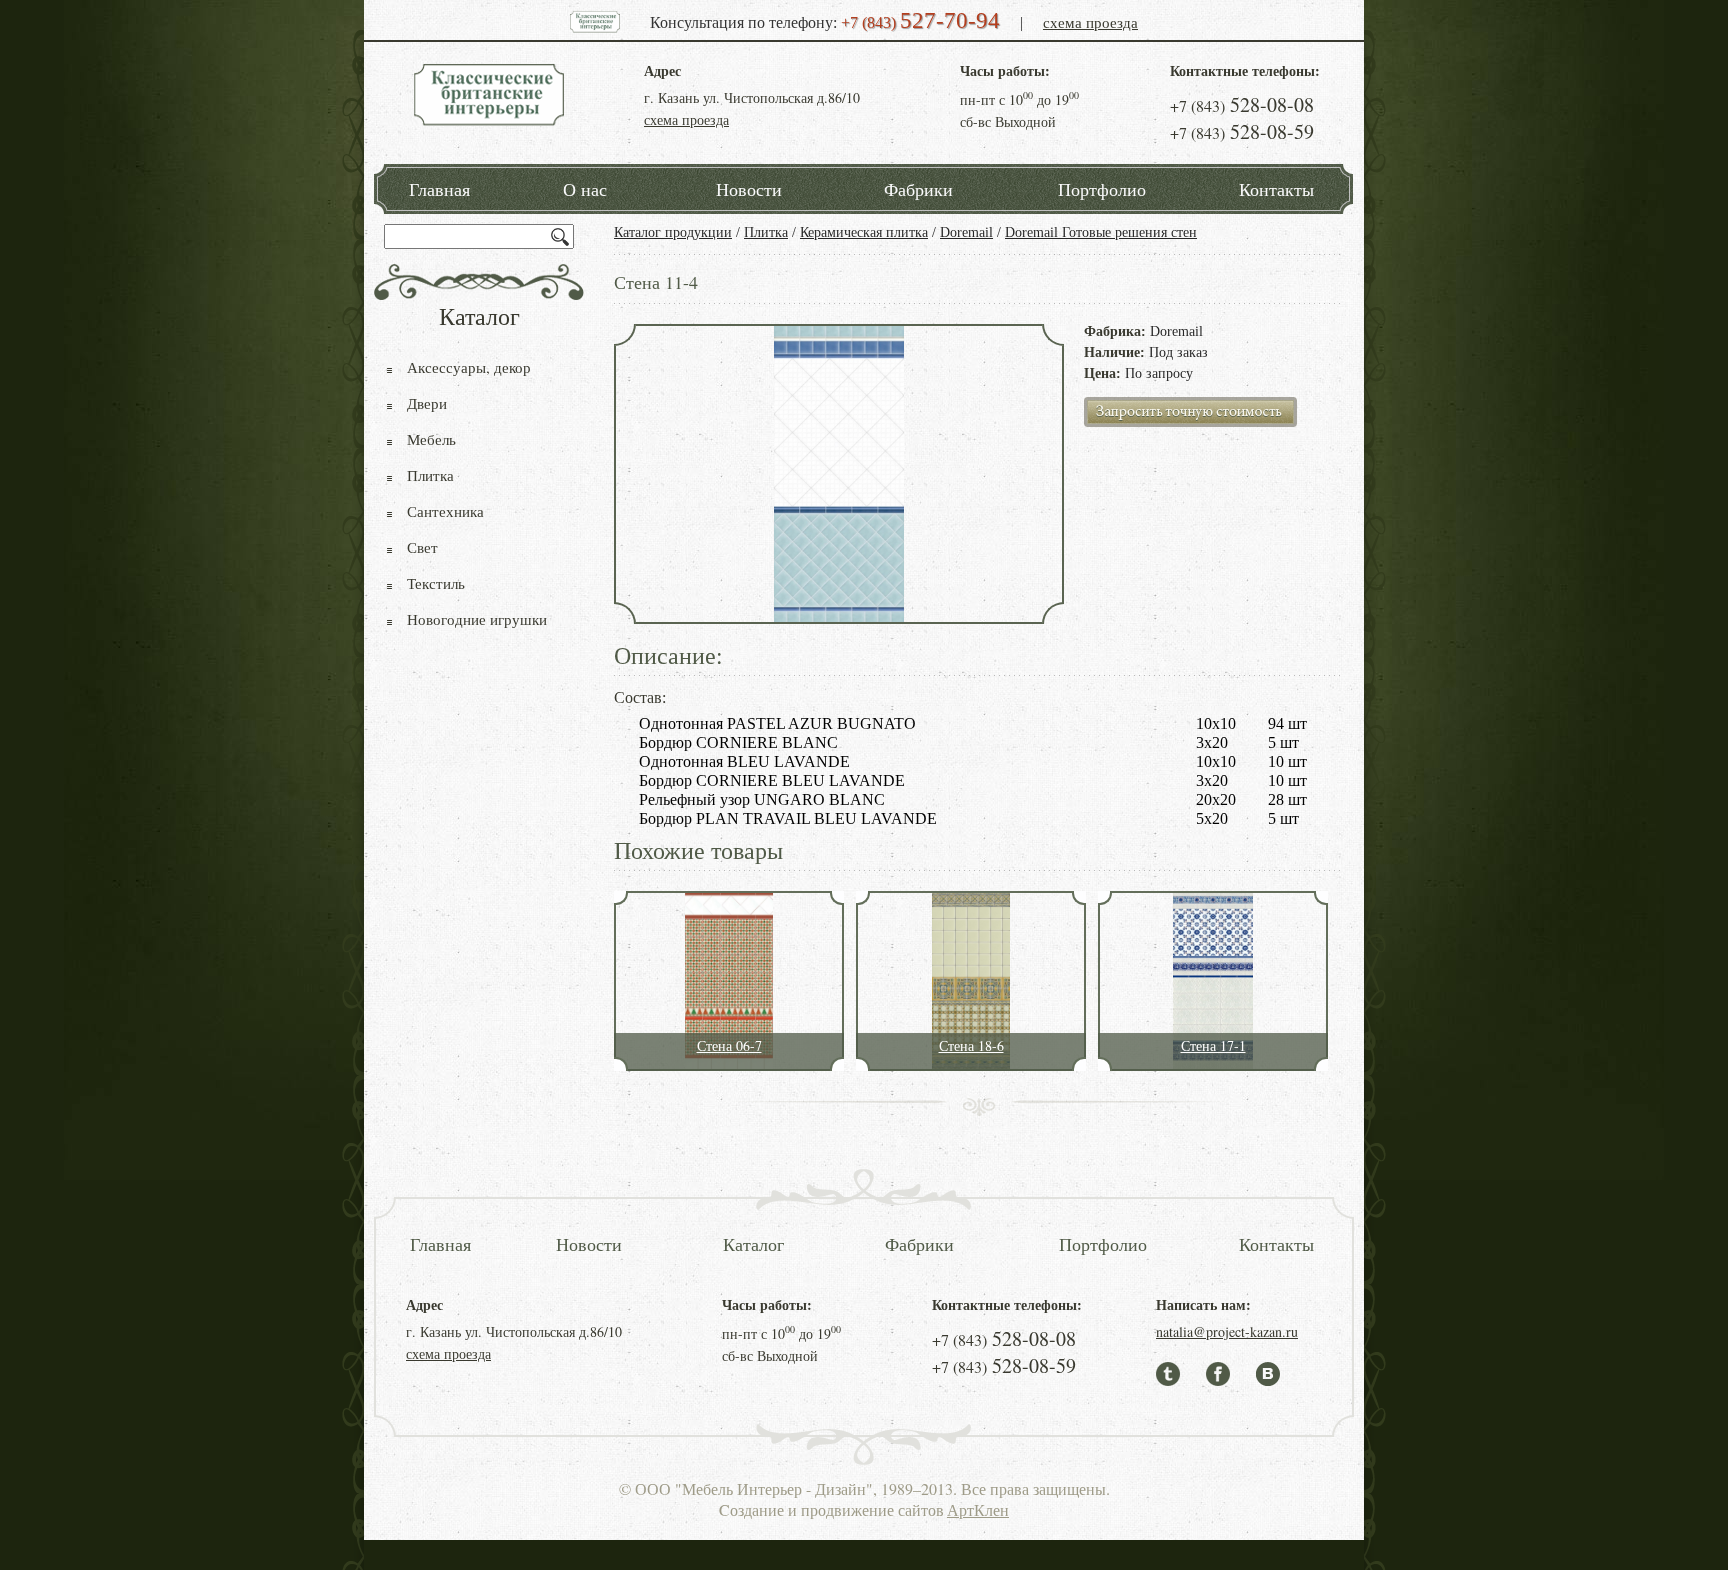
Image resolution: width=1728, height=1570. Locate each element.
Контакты (1276, 189)
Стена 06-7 (729, 1045)
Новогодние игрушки (477, 619)
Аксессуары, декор (469, 367)
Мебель (431, 439)
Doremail (966, 232)
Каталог (753, 1244)
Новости (749, 189)
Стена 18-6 (971, 1045)
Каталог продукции (673, 232)
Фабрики (918, 189)
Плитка (766, 232)
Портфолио (1102, 189)
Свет (422, 547)
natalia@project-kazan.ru (1227, 1331)
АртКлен (978, 1509)
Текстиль (436, 583)
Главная (439, 189)
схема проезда (1090, 22)
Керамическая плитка (864, 232)
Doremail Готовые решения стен (1101, 232)
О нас (585, 189)
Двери (427, 403)
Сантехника (445, 511)
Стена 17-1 (1213, 1045)
